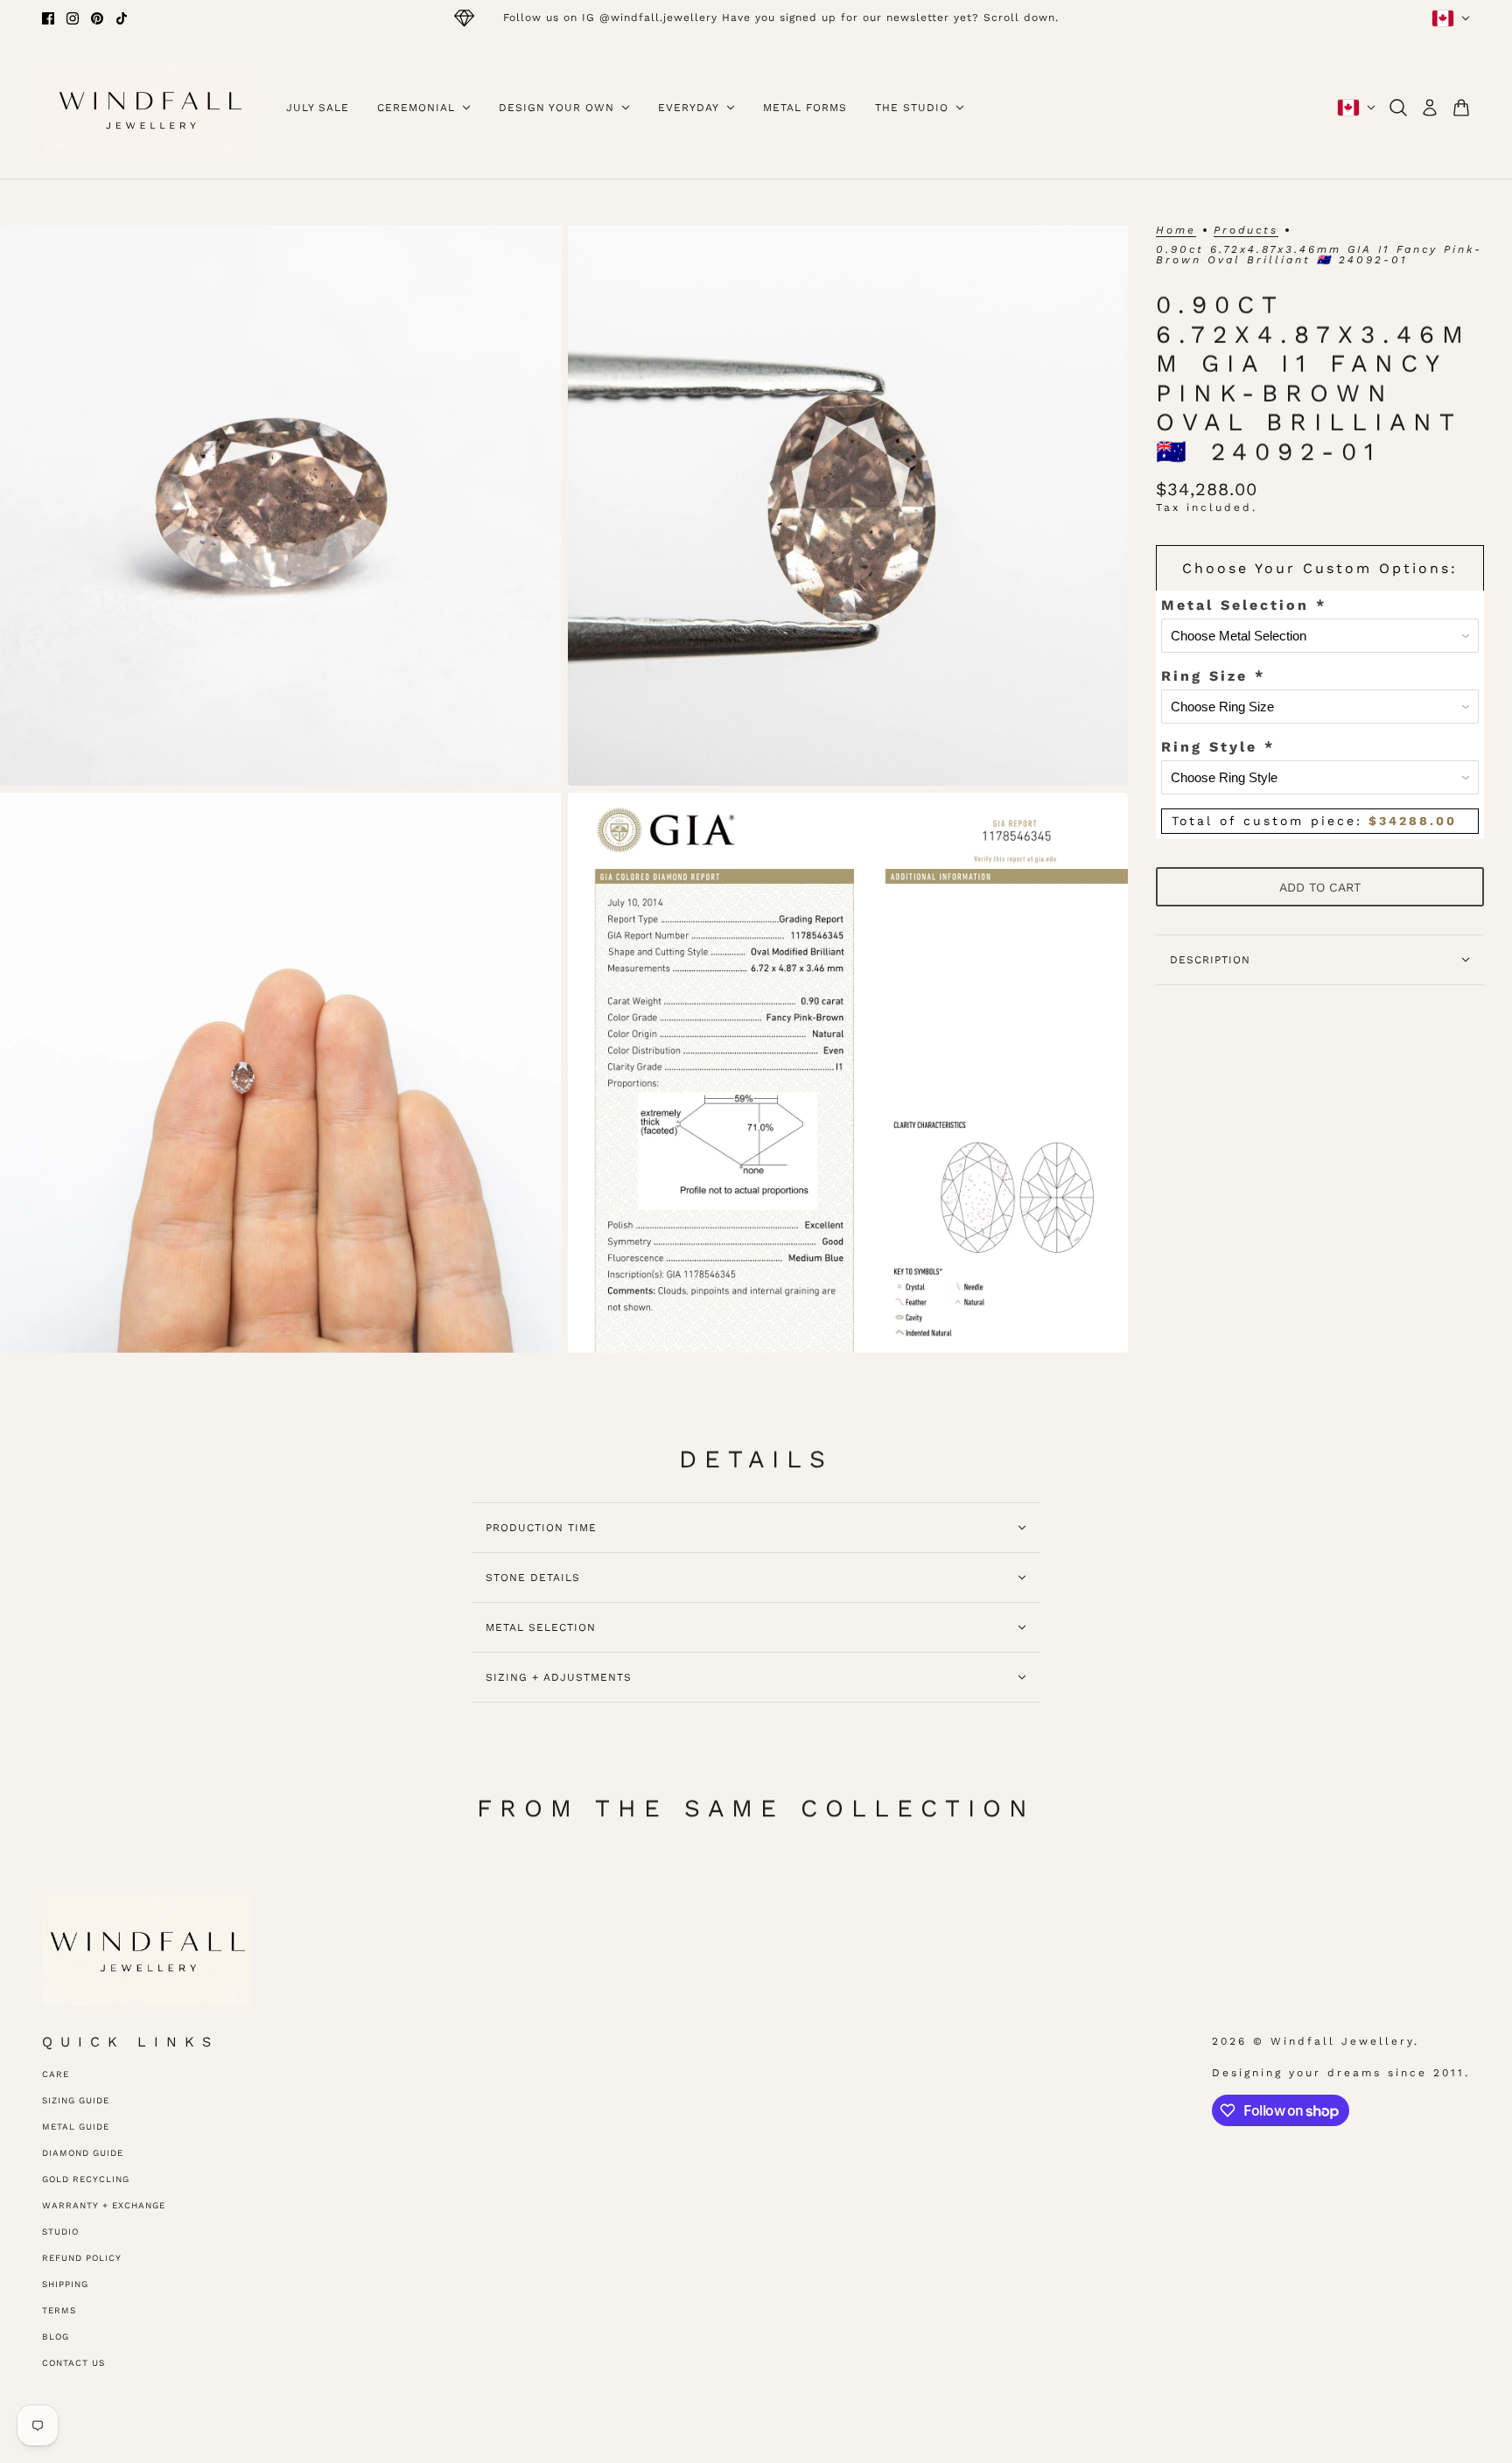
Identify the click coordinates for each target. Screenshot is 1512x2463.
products (1246, 231)
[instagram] (73, 18)
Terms (59, 2310)
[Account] (1430, 108)
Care (56, 2074)
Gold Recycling (86, 2179)
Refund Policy (82, 2258)
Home (1176, 231)
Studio (60, 2232)
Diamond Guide (83, 2153)
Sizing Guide (76, 2100)
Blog (56, 2337)
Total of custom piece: (1314, 821)
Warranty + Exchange (104, 2205)
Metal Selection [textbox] (1244, 605)
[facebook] (48, 18)
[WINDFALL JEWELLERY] (150, 108)
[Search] (1398, 108)
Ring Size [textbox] (1213, 676)
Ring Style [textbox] (1218, 747)
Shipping (65, 2284)
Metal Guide (76, 2127)
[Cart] (1461, 108)
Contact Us (73, 2363)
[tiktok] (122, 18)
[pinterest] (97, 18)
